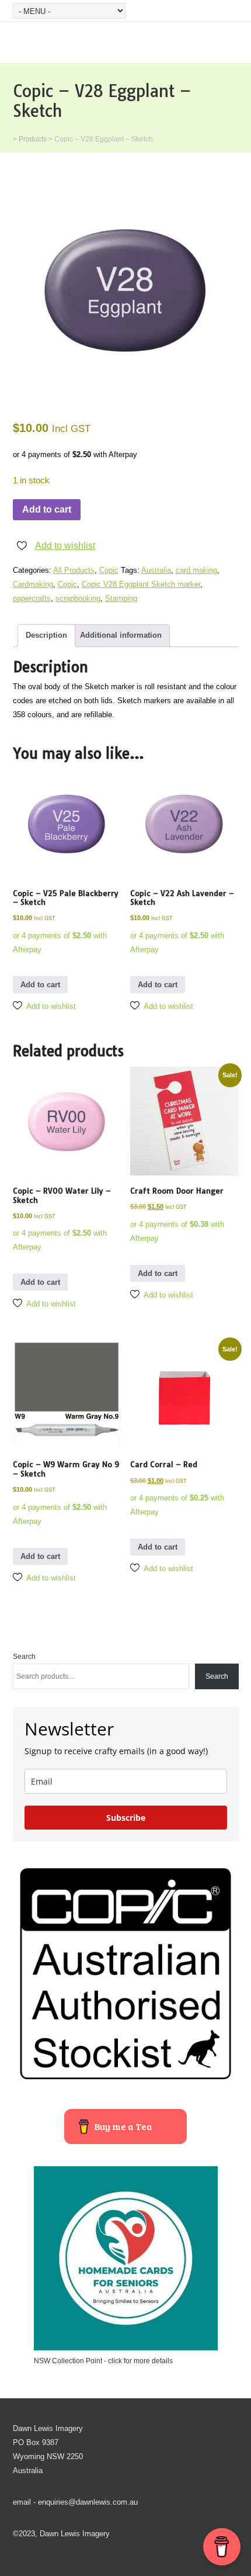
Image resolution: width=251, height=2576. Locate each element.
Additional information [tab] (121, 635)
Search (24, 1657)
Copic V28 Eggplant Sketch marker (141, 584)
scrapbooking (78, 598)
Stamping (121, 598)
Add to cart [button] (40, 985)
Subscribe (126, 1818)
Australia (156, 570)
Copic (109, 570)
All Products (74, 570)
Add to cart (47, 509)
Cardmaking (33, 584)
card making (196, 570)
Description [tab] (46, 635)
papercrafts (32, 598)
